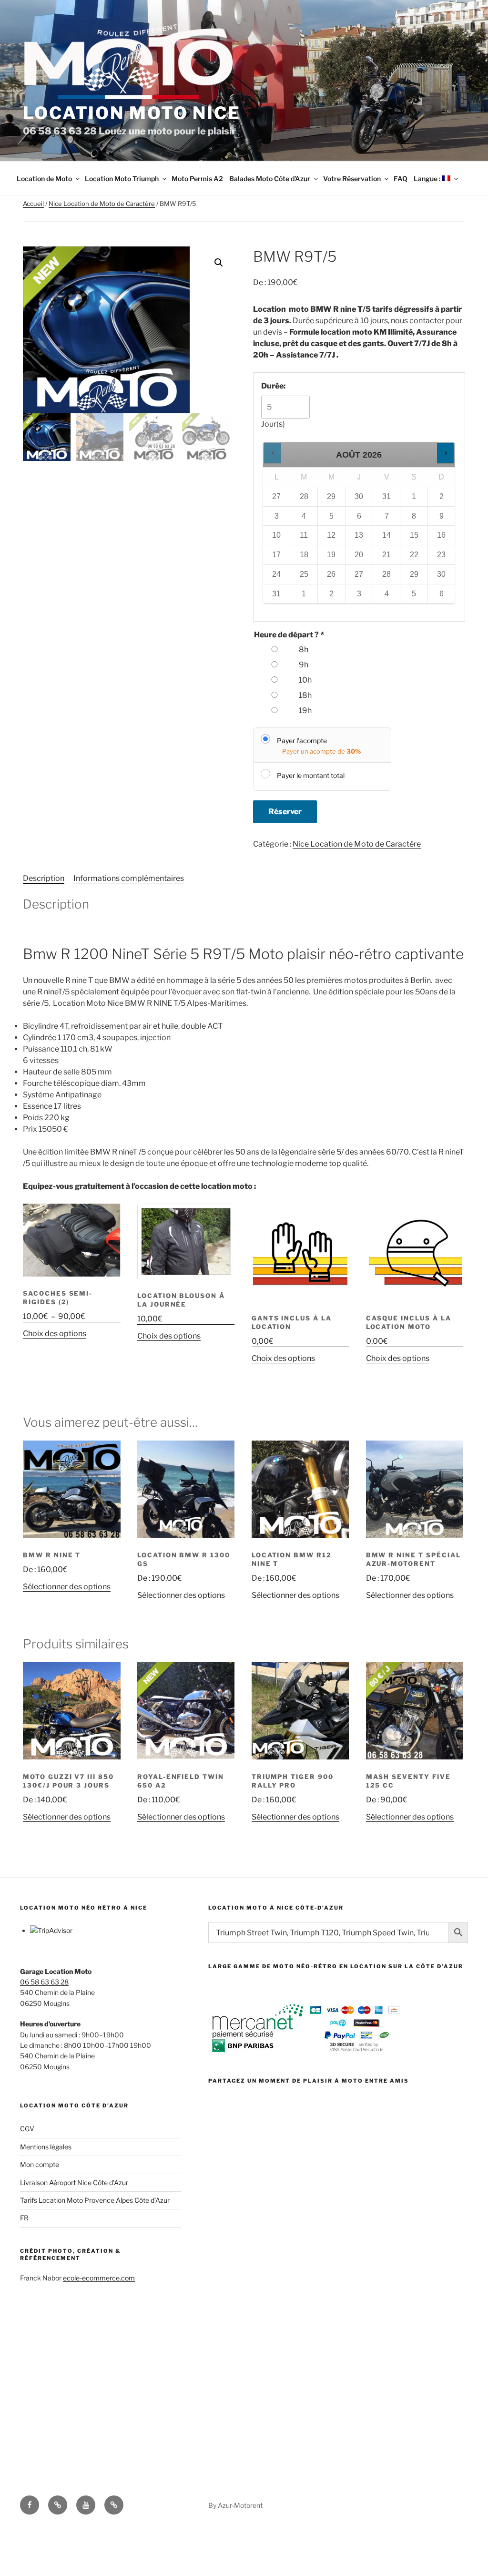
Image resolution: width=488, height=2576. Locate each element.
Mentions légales (46, 2147)
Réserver (285, 812)
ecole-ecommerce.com (99, 2278)
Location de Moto (44, 179)
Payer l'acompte (302, 741)
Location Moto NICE (132, 113)
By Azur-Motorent (235, 2505)
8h (304, 649)
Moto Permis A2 (197, 179)
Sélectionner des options (67, 1587)
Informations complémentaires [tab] (129, 878)
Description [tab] (44, 878)
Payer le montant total (311, 775)
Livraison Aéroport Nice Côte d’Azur (74, 2182)
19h (305, 710)
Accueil (33, 204)
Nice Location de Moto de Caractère (102, 204)
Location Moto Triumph (122, 179)
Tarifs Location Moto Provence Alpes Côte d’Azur (95, 2200)
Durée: (273, 386)
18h (305, 695)
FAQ (401, 179)
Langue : (428, 179)
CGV (27, 2129)
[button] (219, 263)
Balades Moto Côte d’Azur (270, 179)
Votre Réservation (352, 179)
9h (304, 665)
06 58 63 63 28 (44, 1982)
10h (305, 680)
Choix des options (55, 1334)
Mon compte (40, 2164)
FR (24, 2218)
